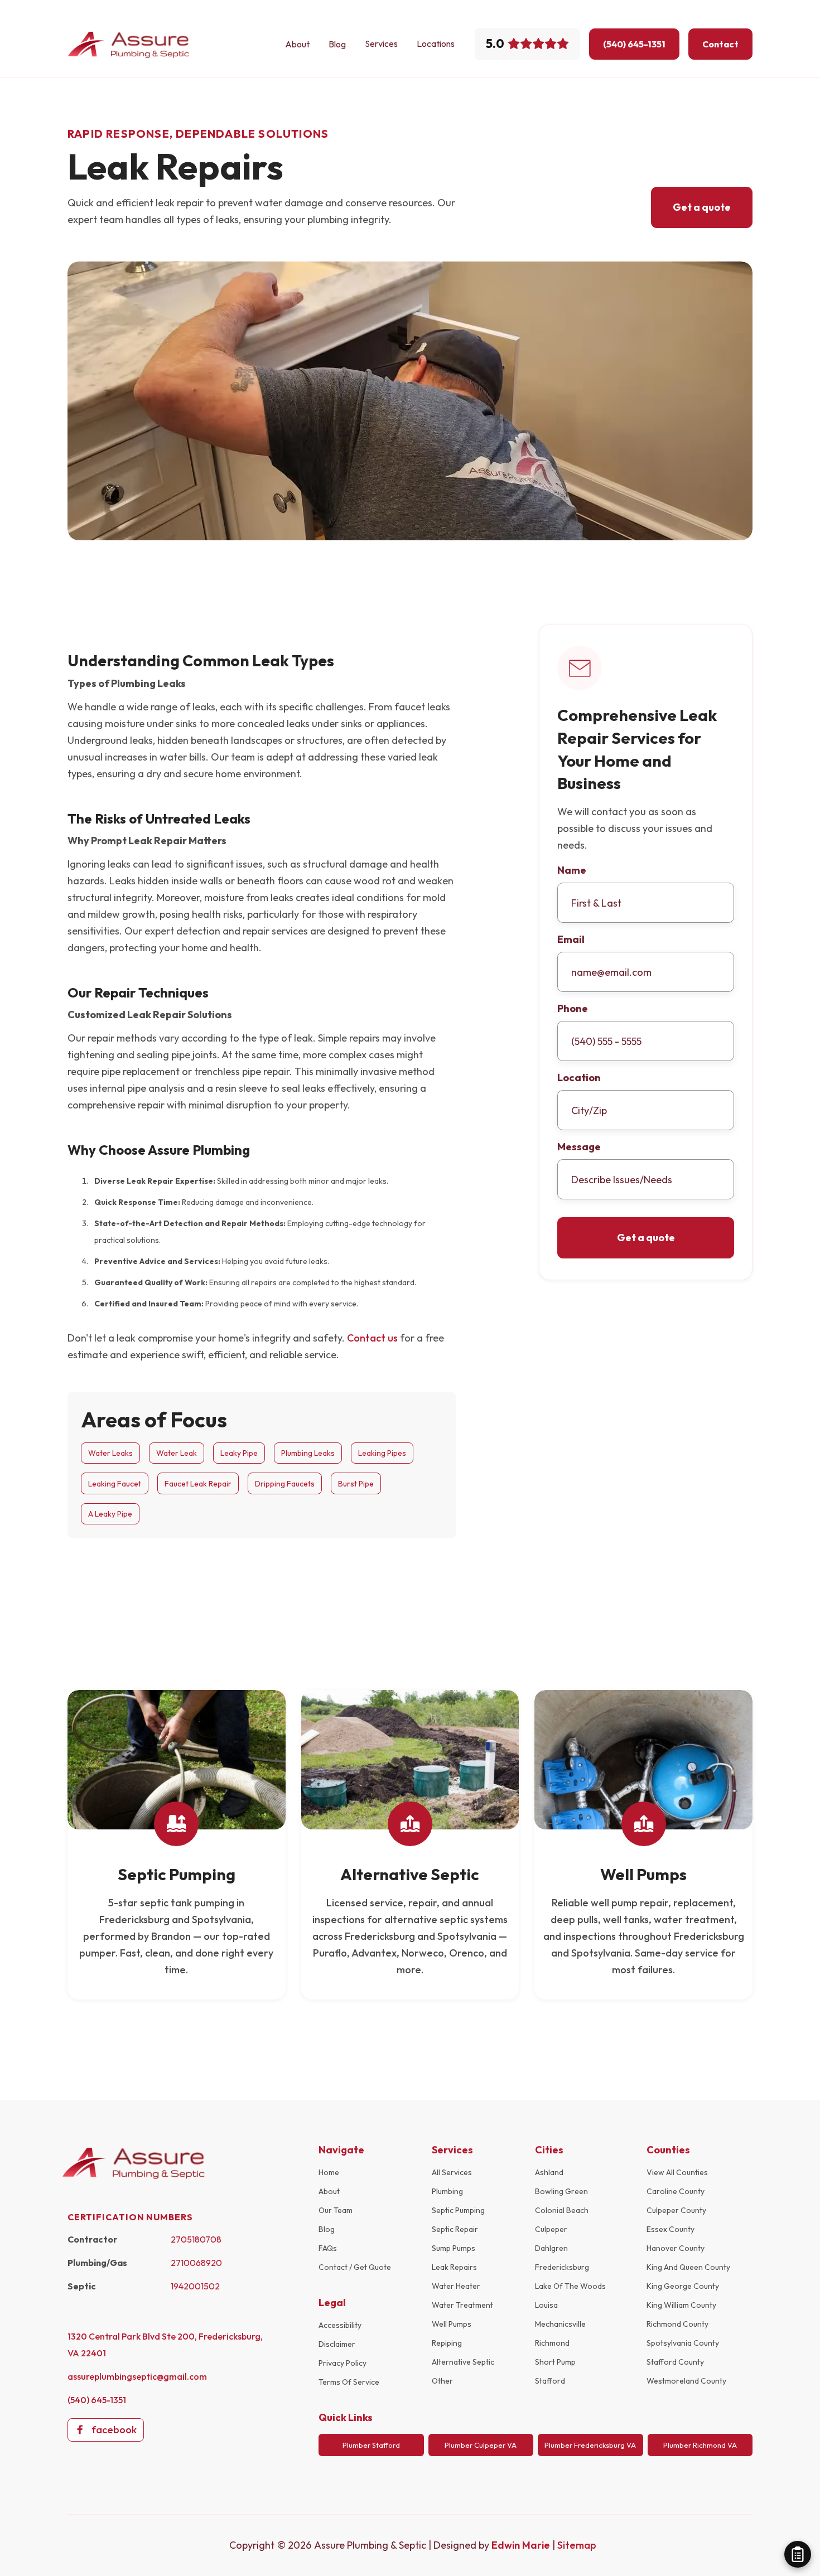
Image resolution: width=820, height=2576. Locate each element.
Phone (573, 1009)
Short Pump (555, 2362)
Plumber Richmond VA (700, 2445)
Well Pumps (452, 2324)
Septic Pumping (458, 2210)
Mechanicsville (560, 2324)
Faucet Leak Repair (198, 1484)
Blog (337, 44)
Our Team (336, 2210)
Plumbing (447, 2191)
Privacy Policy (343, 2363)
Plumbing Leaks (308, 1453)
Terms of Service (349, 2382)
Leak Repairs (454, 2267)
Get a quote (702, 207)
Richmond (552, 2343)
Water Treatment (462, 2305)
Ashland (549, 2172)
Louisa (546, 2305)
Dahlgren (551, 2248)
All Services (452, 2172)
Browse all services (688, 1647)
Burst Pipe (356, 1484)
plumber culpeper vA (481, 2445)
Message (579, 1147)
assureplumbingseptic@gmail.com (137, 2376)
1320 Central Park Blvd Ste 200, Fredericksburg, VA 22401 (165, 2345)
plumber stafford (371, 2445)
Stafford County (675, 2362)
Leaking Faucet (115, 1484)
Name (572, 870)
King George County (683, 2286)
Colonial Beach (562, 2210)
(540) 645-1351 (97, 2400)
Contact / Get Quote (355, 2267)
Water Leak (177, 1453)
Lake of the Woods (570, 2286)
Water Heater (456, 2286)
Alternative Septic (463, 2362)
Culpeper (551, 2229)
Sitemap (577, 2545)
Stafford (550, 2381)
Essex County (671, 2229)
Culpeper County (676, 2210)
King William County (681, 2305)
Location (579, 1078)
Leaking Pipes (382, 1453)
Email (571, 940)
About (297, 44)
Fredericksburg (562, 2267)
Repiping (447, 2343)
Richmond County (677, 2324)
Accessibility (340, 2325)
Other (442, 2381)
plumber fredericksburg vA (590, 2445)
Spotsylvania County (683, 2343)
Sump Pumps (454, 2248)
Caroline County (676, 2191)
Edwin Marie (522, 2545)
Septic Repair (455, 2229)
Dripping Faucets (285, 1484)
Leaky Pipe (239, 1453)
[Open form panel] (798, 2554)
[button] (381, 43)
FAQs (328, 2248)
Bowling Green (561, 2191)
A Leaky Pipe (110, 1514)
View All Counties (677, 2172)
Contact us (372, 1338)
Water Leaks (110, 1453)
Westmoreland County (686, 2381)
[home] (129, 44)
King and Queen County (688, 2267)
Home (329, 2172)
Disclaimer (337, 2344)
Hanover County (676, 2248)
